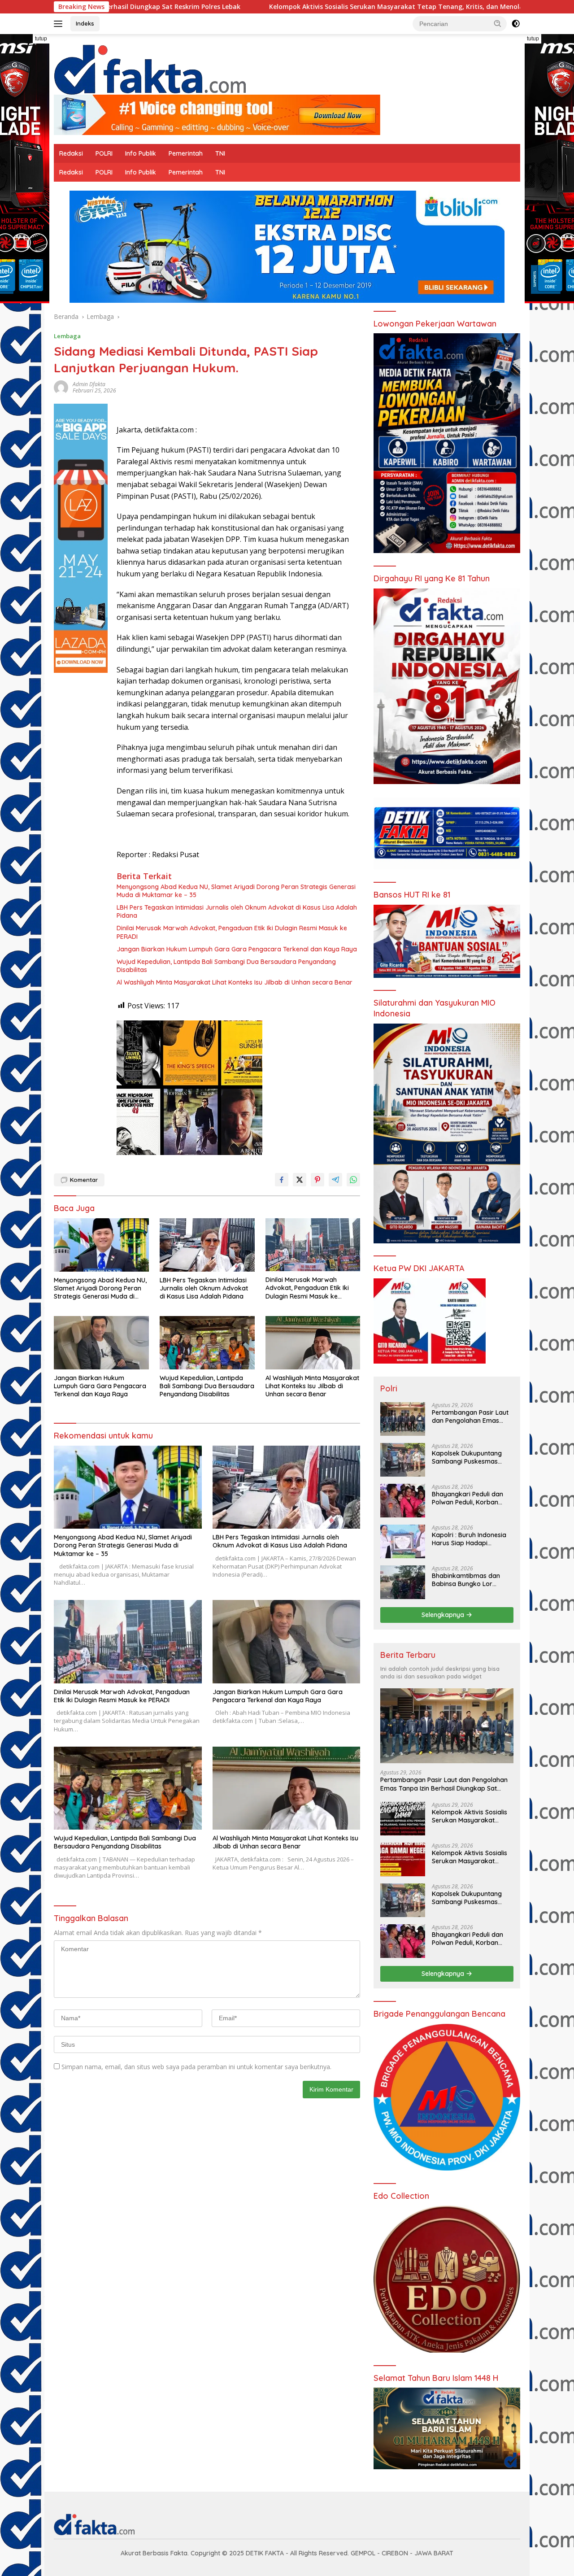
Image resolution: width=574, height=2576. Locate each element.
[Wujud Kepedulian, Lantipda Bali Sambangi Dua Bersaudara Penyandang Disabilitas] (207, 1343)
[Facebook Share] (282, 1180)
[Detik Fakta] (150, 68)
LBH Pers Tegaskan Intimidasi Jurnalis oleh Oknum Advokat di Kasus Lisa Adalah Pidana (237, 911)
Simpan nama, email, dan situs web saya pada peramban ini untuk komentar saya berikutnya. (196, 2067)
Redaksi (71, 153)
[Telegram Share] (335, 1180)
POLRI (104, 153)
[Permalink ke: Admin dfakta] (61, 387)
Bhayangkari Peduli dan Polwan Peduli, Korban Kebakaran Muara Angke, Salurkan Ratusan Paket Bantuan (470, 1498)
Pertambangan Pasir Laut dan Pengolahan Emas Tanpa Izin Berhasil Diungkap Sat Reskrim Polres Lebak (470, 1417)
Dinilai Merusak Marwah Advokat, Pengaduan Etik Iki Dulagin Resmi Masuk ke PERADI (232, 932)
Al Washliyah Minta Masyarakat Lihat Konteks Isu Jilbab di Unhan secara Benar (235, 982)
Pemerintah (186, 153)
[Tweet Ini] (300, 1180)
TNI (220, 153)
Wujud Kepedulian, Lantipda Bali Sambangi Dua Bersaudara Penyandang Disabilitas (226, 966)
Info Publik (141, 153)
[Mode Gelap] (516, 24)
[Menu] (60, 24)
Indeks (85, 23)
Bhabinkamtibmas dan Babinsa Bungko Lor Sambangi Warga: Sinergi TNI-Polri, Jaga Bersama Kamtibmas (470, 1580)
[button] (498, 23)
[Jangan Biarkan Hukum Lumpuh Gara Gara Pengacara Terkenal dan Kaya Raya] (101, 1343)
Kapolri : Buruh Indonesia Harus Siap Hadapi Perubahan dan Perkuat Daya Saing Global (469, 1539)
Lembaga (67, 336)
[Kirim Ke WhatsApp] (353, 1180)
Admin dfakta (89, 384)
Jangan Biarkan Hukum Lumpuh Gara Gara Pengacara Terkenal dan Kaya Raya (237, 949)
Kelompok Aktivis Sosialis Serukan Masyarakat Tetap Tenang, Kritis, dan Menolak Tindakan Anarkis (242, 7)
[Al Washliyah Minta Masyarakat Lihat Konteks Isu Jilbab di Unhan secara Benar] (313, 1343)
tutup (41, 39)
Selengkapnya (444, 1615)
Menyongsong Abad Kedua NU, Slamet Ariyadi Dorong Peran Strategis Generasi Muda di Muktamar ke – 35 (236, 891)
